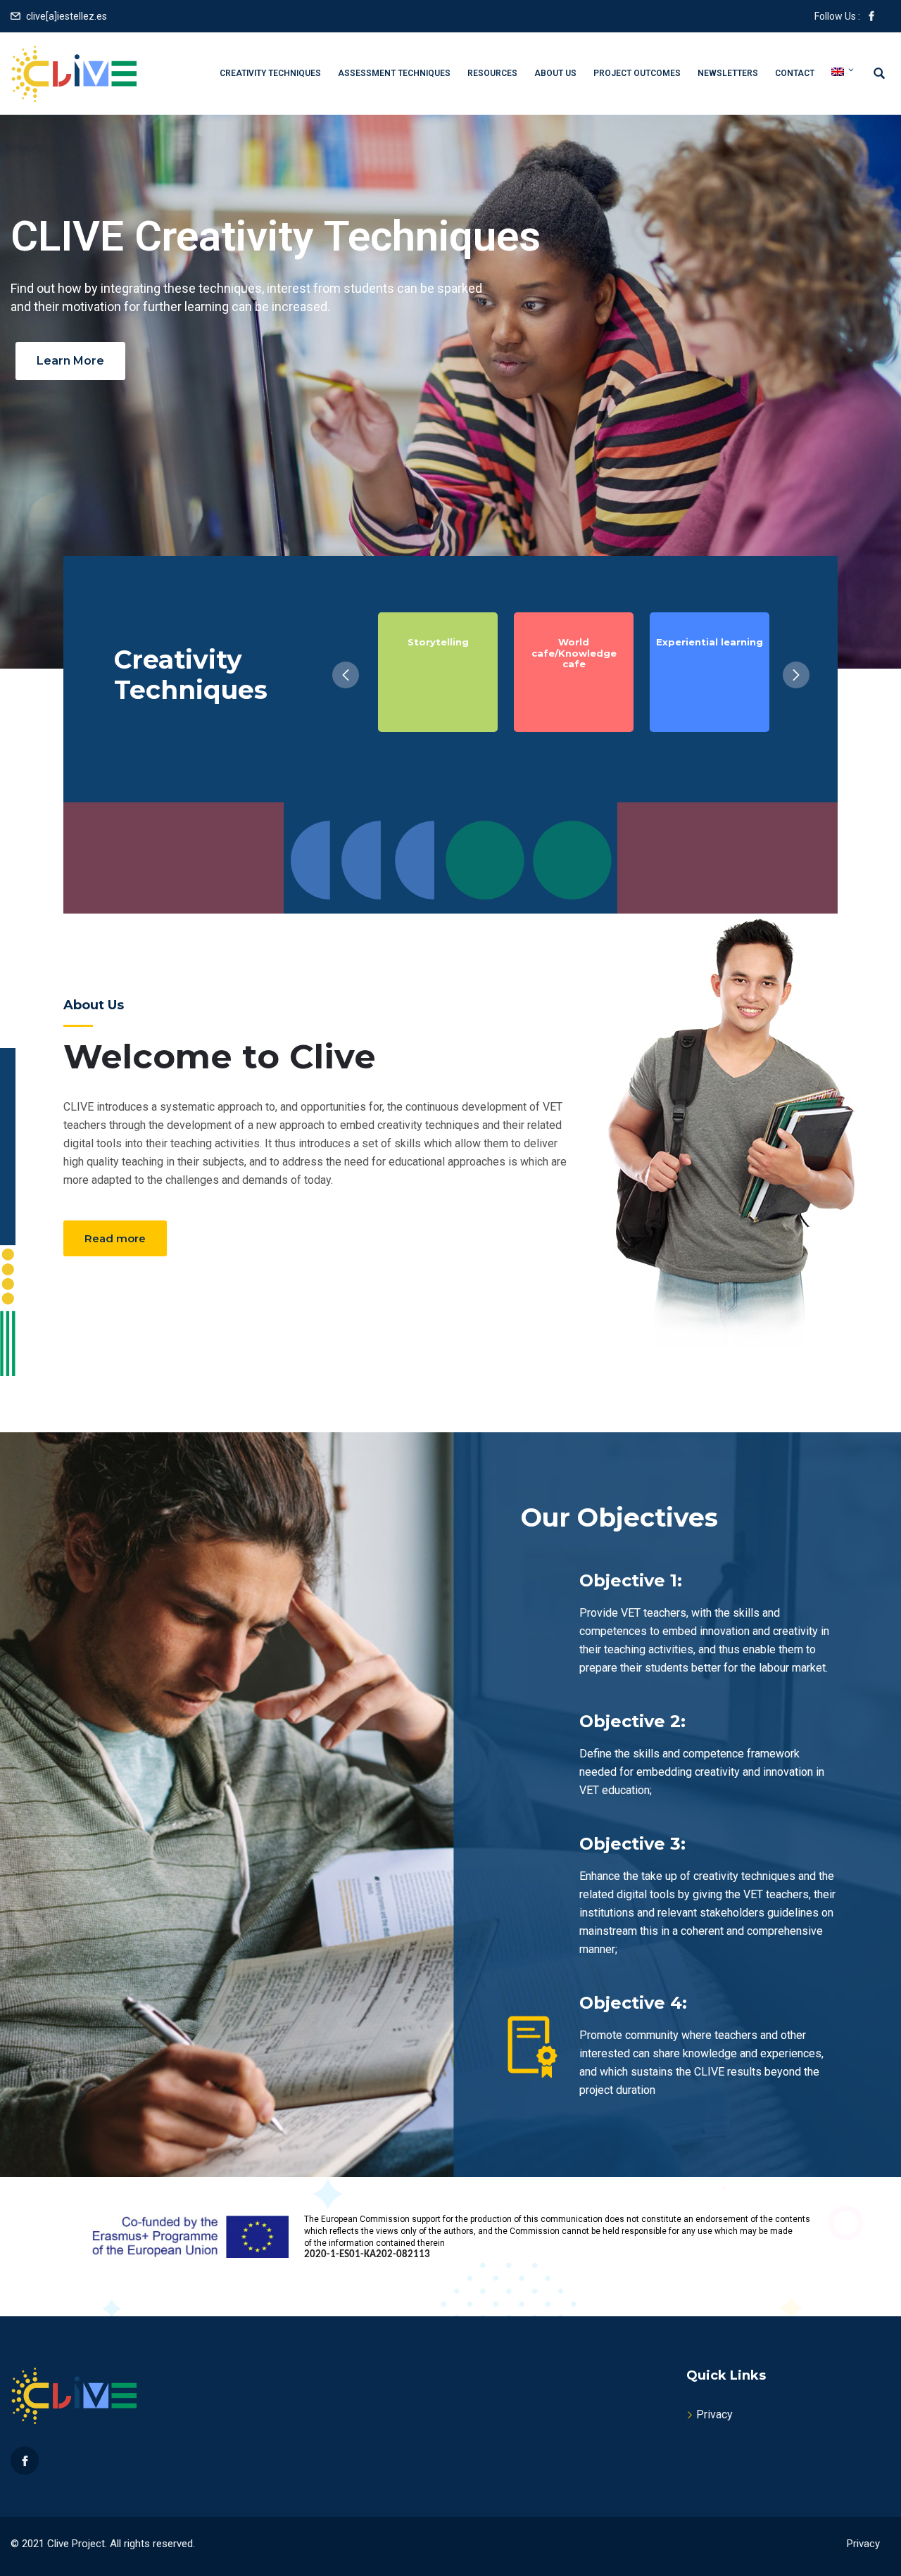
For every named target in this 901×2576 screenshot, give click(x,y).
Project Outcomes (637, 73)
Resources (492, 73)
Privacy (714, 2414)
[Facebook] (25, 2461)
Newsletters (728, 73)
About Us (555, 73)
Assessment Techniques (394, 73)
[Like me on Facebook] (871, 16)
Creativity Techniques (270, 73)
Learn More (70, 361)
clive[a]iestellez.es (67, 16)
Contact (795, 73)
